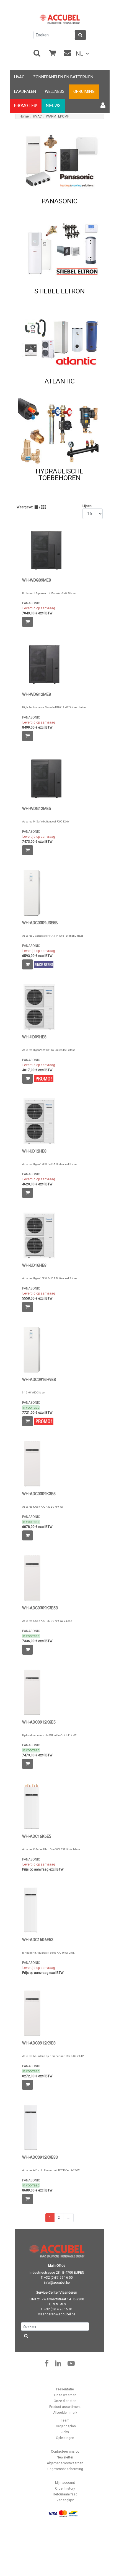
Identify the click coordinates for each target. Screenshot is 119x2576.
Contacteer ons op (65, 2452)
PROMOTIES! (26, 106)
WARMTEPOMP (58, 116)
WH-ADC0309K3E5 (39, 1494)
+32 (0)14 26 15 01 (58, 2309)
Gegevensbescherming (65, 2469)
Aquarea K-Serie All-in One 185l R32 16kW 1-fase (51, 1849)
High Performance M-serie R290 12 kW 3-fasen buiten (54, 707)
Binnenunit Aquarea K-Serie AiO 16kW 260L (48, 1953)
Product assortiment (65, 2407)
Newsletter (65, 2457)
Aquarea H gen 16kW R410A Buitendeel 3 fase (49, 1278)
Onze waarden (65, 2395)
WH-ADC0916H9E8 (39, 1380)
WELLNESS (55, 92)
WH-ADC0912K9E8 (39, 2043)
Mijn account (65, 2483)
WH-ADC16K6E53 (38, 1940)
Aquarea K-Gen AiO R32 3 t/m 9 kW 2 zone (47, 1621)
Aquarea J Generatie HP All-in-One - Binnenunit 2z (53, 936)
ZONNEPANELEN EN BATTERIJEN (63, 77)
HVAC (19, 77)
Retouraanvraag (65, 2494)
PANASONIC (31, 603)
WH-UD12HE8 (34, 1151)
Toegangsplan (65, 2426)
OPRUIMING (84, 92)
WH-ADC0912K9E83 (40, 2157)
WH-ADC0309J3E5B (40, 923)
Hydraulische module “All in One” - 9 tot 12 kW (49, 1735)
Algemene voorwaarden (65, 2463)
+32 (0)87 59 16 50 (58, 2278)
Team (65, 2420)
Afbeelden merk (65, 2413)
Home (24, 116)
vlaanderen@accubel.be (57, 2314)
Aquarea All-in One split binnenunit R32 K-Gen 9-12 (53, 2056)
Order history (65, 2488)
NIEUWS (53, 106)
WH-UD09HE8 (34, 1037)
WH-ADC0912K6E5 (39, 1722)
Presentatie (65, 2389)
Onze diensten (65, 2401)
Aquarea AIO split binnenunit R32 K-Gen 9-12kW (51, 2170)
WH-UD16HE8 (34, 1265)
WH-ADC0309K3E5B (40, 1608)
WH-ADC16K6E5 (37, 1836)
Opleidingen (65, 2438)
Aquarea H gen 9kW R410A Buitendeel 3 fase (49, 1050)
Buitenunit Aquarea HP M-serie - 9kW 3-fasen (50, 593)
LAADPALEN (25, 92)
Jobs (65, 2432)
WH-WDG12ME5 (37, 809)
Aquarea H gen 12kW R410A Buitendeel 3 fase (49, 1164)
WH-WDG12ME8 (37, 695)
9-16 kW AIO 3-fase (33, 1392)
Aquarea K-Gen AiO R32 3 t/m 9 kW (43, 1507)
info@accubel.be (57, 2283)
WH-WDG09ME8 (37, 580)
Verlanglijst (65, 2500)
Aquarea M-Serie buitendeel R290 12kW (46, 821)
